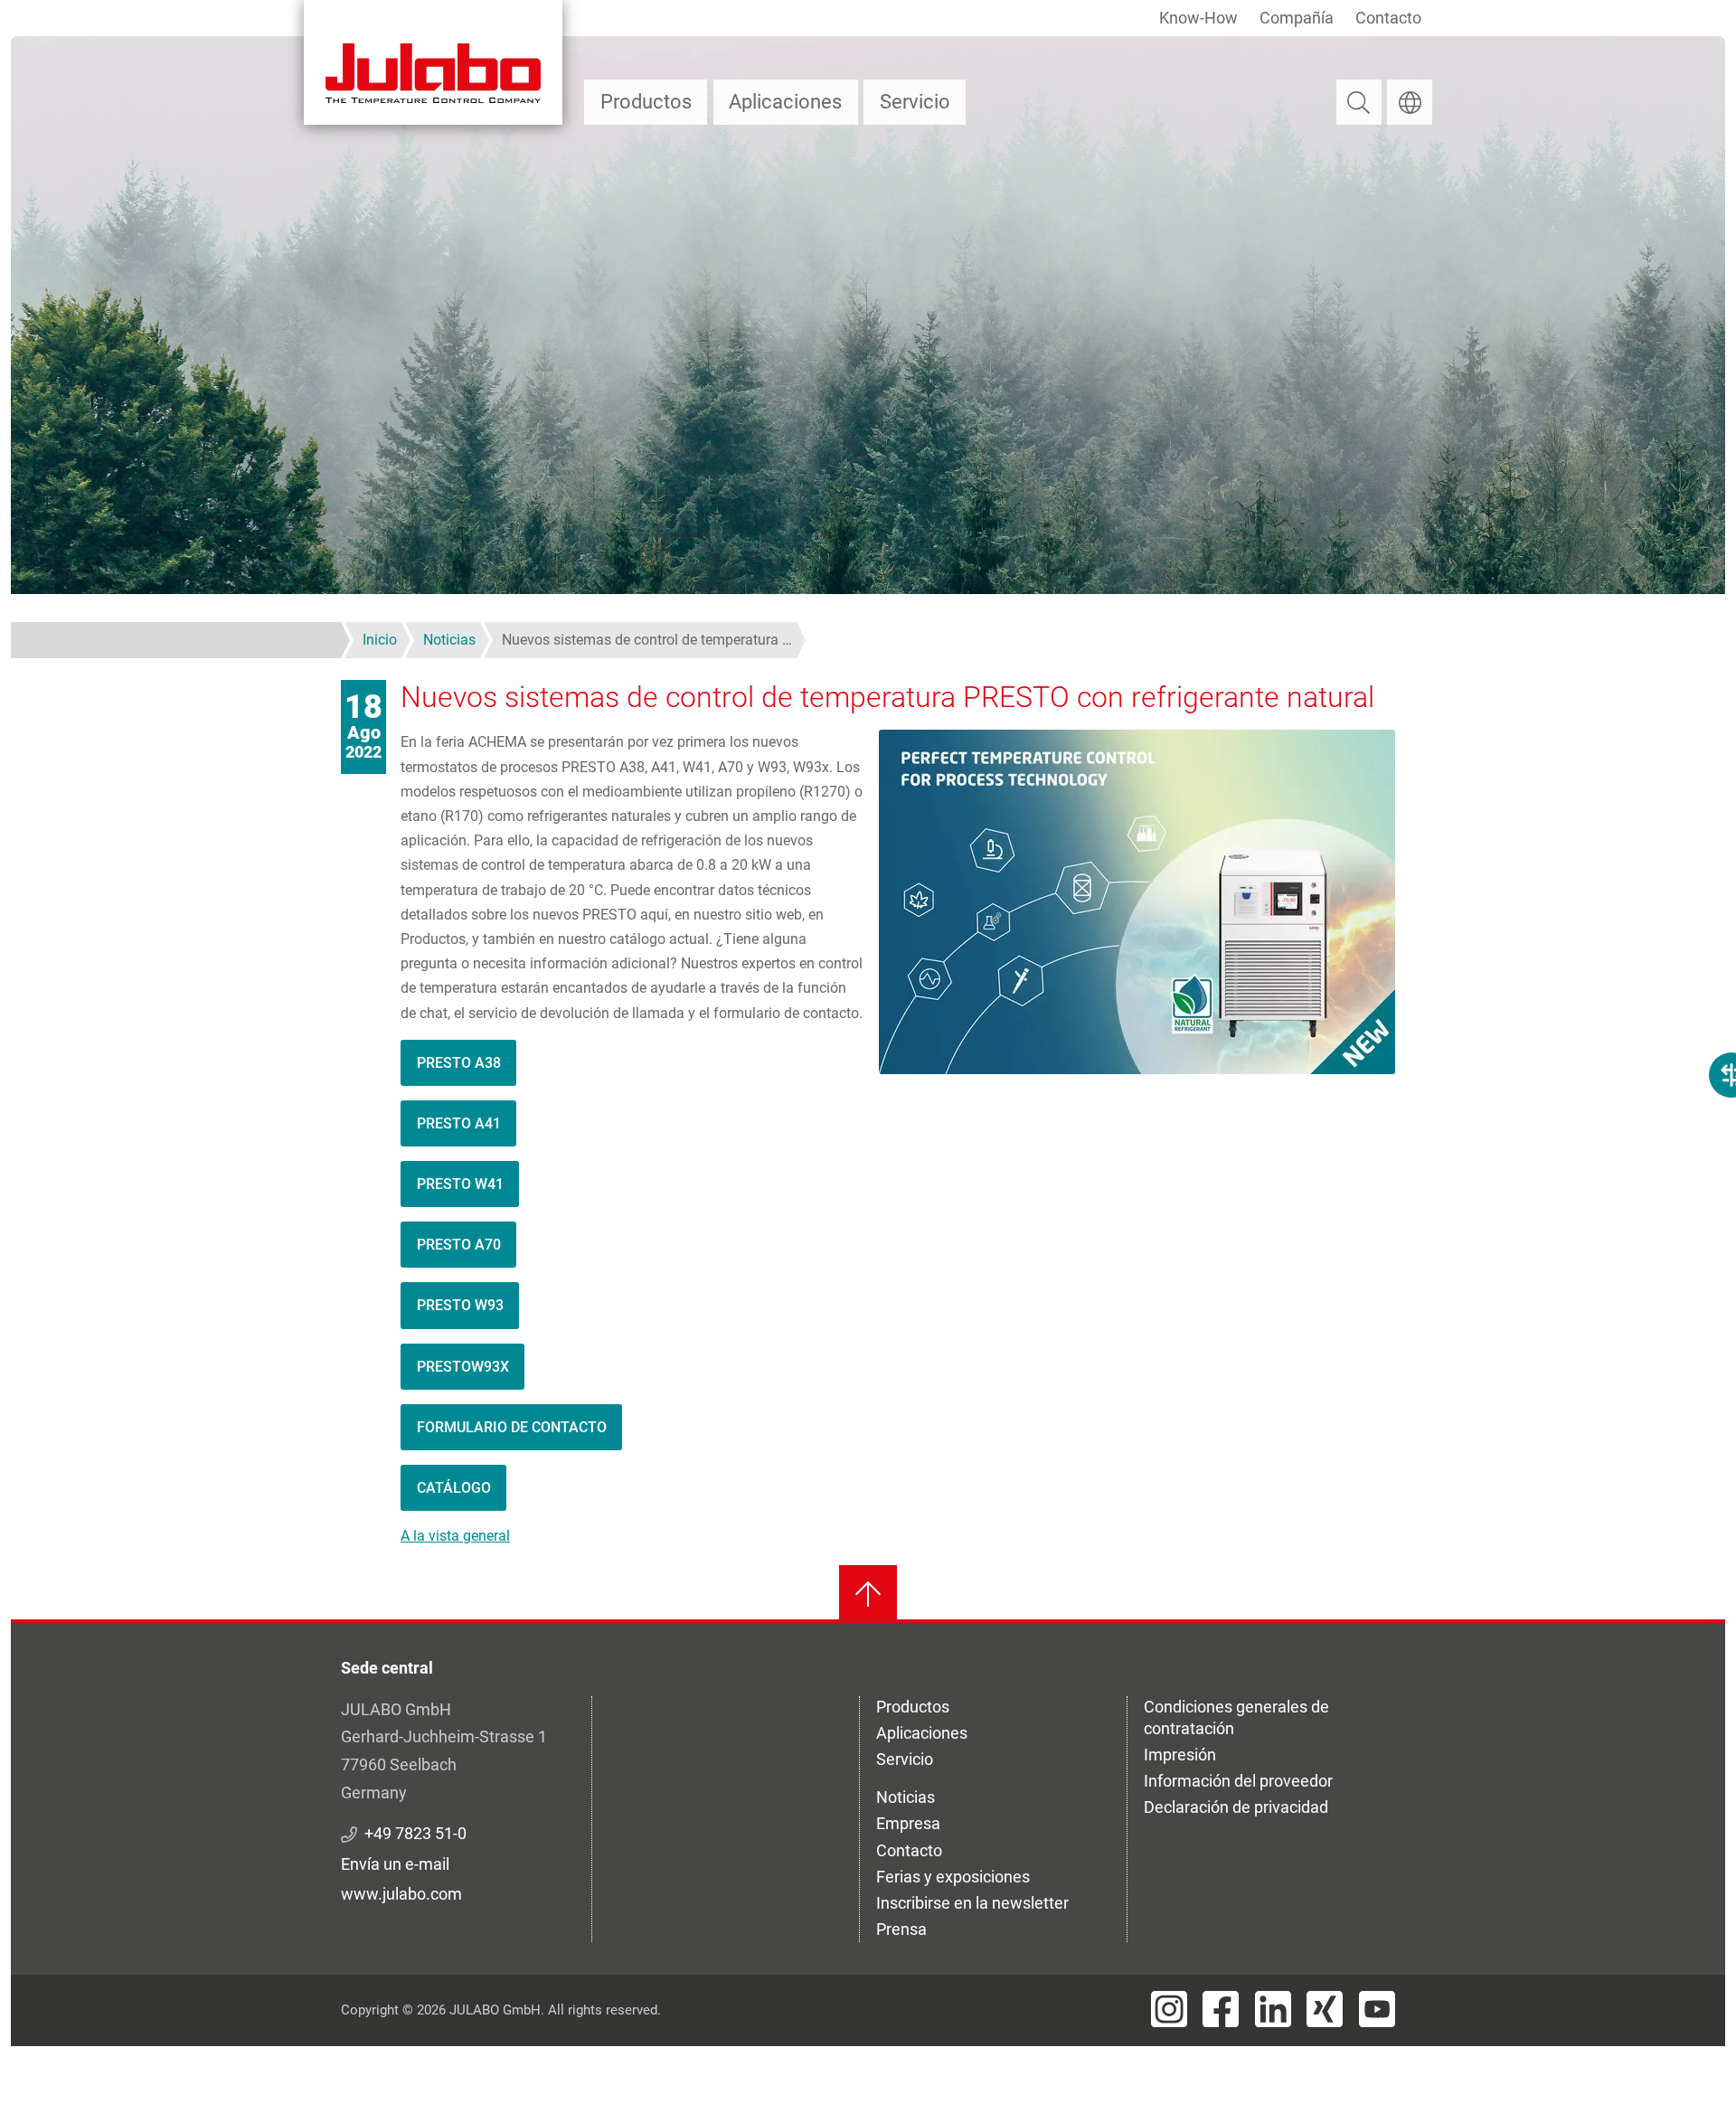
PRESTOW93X (463, 1367)
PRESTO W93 (460, 1305)
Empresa (908, 1823)
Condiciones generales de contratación (1236, 1717)
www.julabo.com (401, 1894)
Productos (646, 102)
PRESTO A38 (459, 1063)
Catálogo (454, 1488)
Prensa (901, 1929)
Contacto (1388, 18)
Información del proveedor (1238, 1781)
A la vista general (455, 1536)
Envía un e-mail (395, 1864)
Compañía (1297, 18)
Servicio (915, 102)
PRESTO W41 (460, 1184)
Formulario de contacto (512, 1427)
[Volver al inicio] (868, 1594)
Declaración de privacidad (1236, 1807)
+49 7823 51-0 (415, 1833)
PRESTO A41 (459, 1123)
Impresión (1180, 1755)
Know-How (1198, 18)
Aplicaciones (785, 102)
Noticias (906, 1797)
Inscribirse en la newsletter (972, 1903)
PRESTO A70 (459, 1245)
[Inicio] (433, 62)
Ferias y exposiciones (953, 1877)
